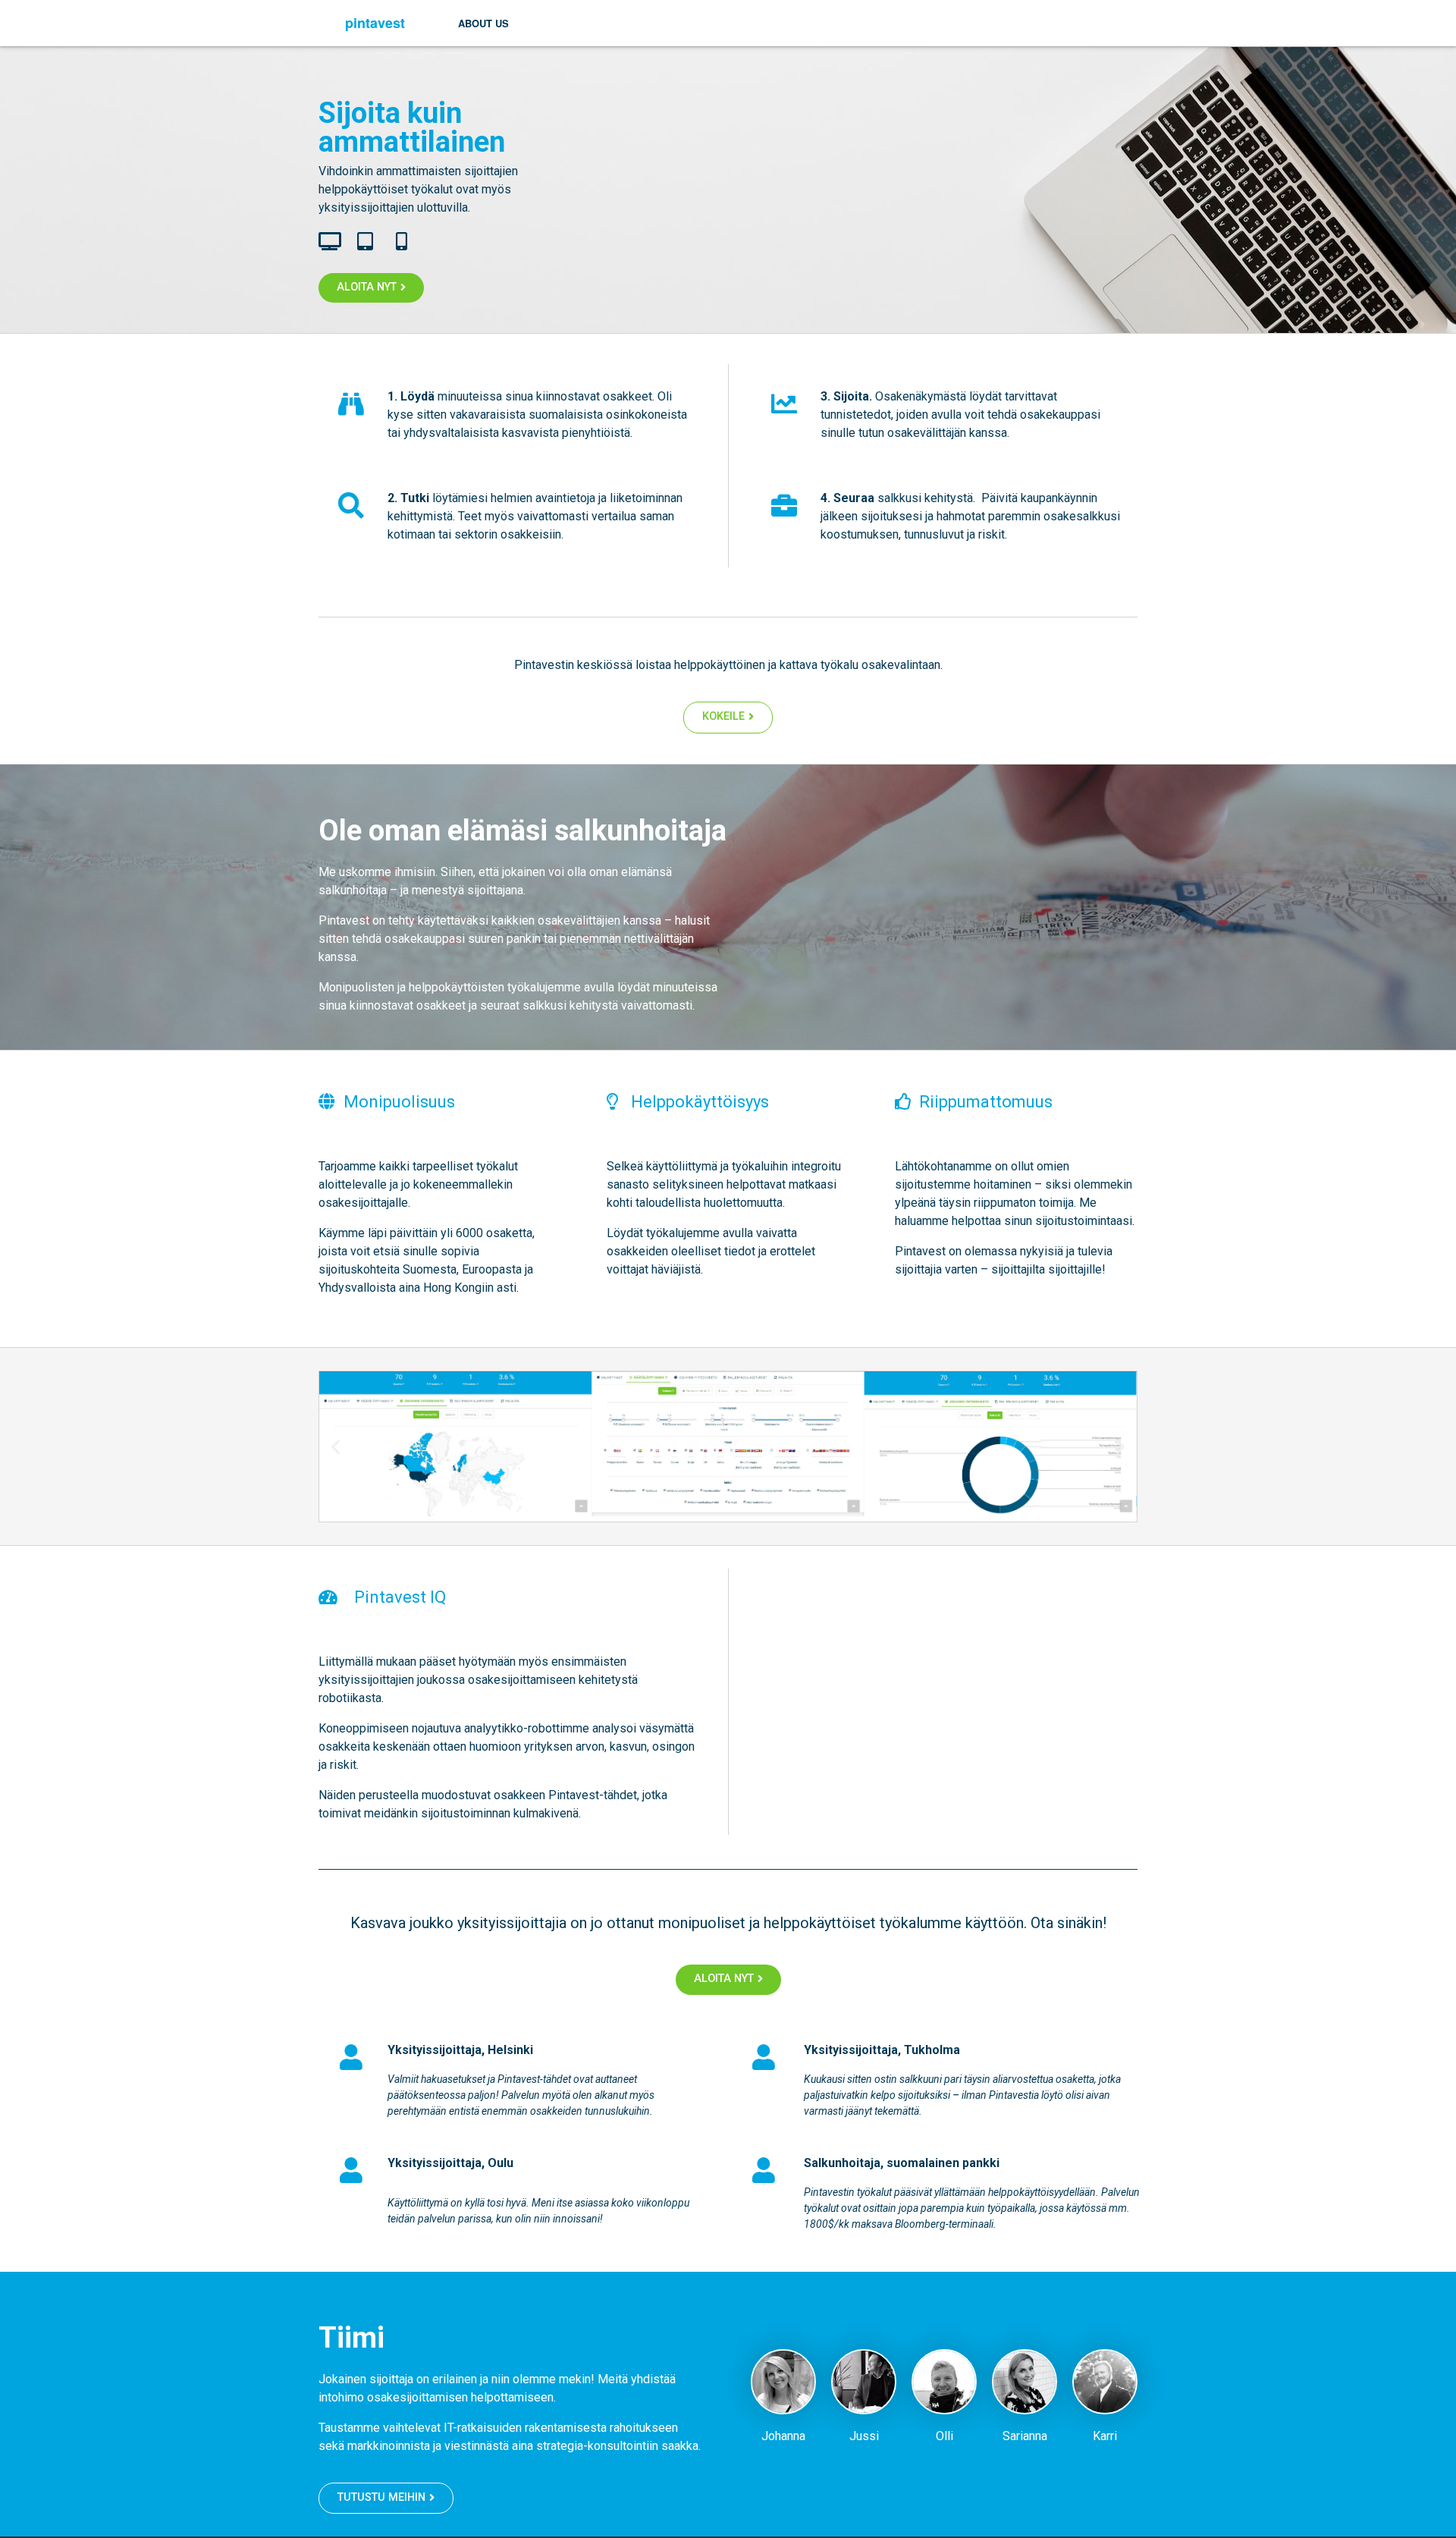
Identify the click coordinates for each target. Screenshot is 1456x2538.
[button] (336, 1446)
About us (483, 23)
